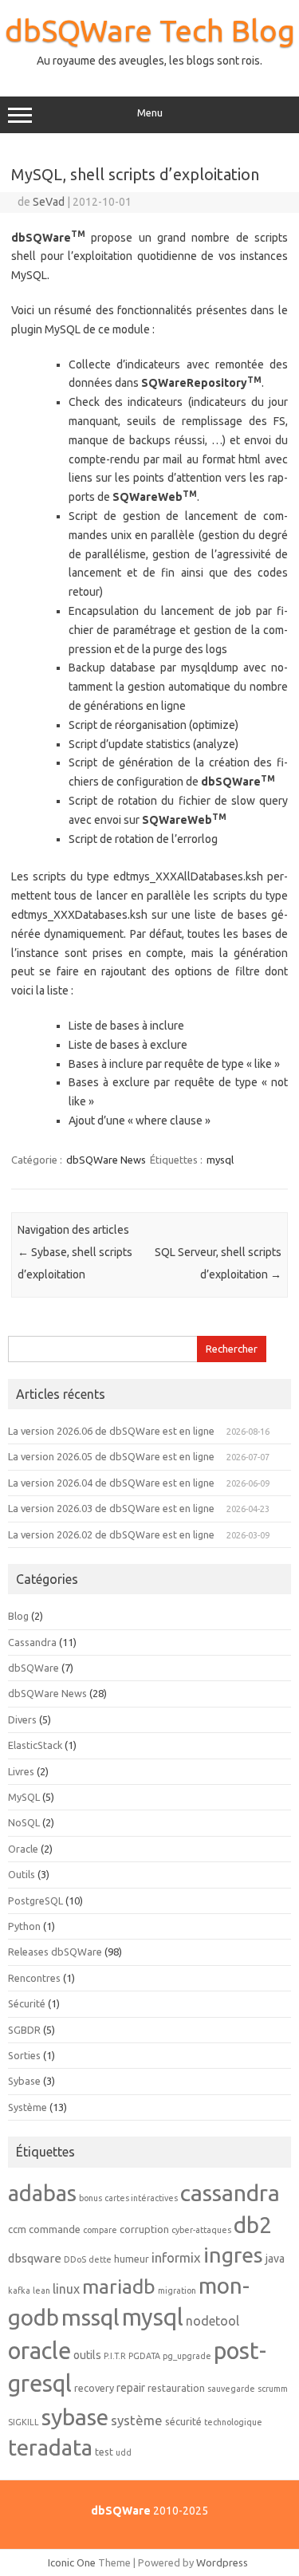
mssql (90, 2317)
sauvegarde (231, 2389)
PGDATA (144, 2356)
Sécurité (27, 2003)
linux (66, 2289)
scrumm (273, 2389)
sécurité (183, 2421)
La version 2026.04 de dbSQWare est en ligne (111, 1483)
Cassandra (32, 1642)
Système (28, 2107)
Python (24, 1926)
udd (124, 2452)
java (275, 2259)
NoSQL (24, 1822)
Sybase (24, 2081)
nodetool (212, 2321)
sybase (75, 2416)
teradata (50, 2447)
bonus (90, 2198)
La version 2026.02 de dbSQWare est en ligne (111, 1534)
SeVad (49, 202)
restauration (176, 2388)
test (104, 2452)
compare (100, 2230)
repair (131, 2388)
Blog (18, 1616)
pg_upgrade (187, 2356)
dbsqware (35, 2258)
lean (41, 2290)
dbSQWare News (106, 1160)
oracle (39, 2351)
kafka (19, 2290)
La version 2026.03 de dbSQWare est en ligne (111, 1508)
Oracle (23, 1849)
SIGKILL (24, 2422)
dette (100, 2259)
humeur (132, 2259)
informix (176, 2257)
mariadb (119, 2286)
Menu (150, 113)
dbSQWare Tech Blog (150, 30)
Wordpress (222, 2562)
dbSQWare (33, 1668)
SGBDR (24, 2030)
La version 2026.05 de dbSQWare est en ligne (111, 1456)
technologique (233, 2422)
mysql (220, 1160)
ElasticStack (35, 1745)
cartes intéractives (141, 2198)
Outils (22, 1874)
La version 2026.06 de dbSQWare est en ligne (111, 1431)
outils (87, 2355)
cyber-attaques (201, 2230)
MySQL (24, 1797)
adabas (42, 2193)
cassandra (230, 2192)
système (137, 2420)
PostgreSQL (35, 1900)
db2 (253, 2225)
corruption (144, 2229)
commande (55, 2229)
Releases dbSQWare (55, 1952)
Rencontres (34, 1978)
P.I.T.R (115, 2356)
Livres (21, 1771)
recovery (94, 2388)
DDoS (75, 2259)
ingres (233, 2255)
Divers (22, 1719)
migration (177, 2290)
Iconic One (72, 2562)
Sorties (24, 2055)
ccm (17, 2229)
